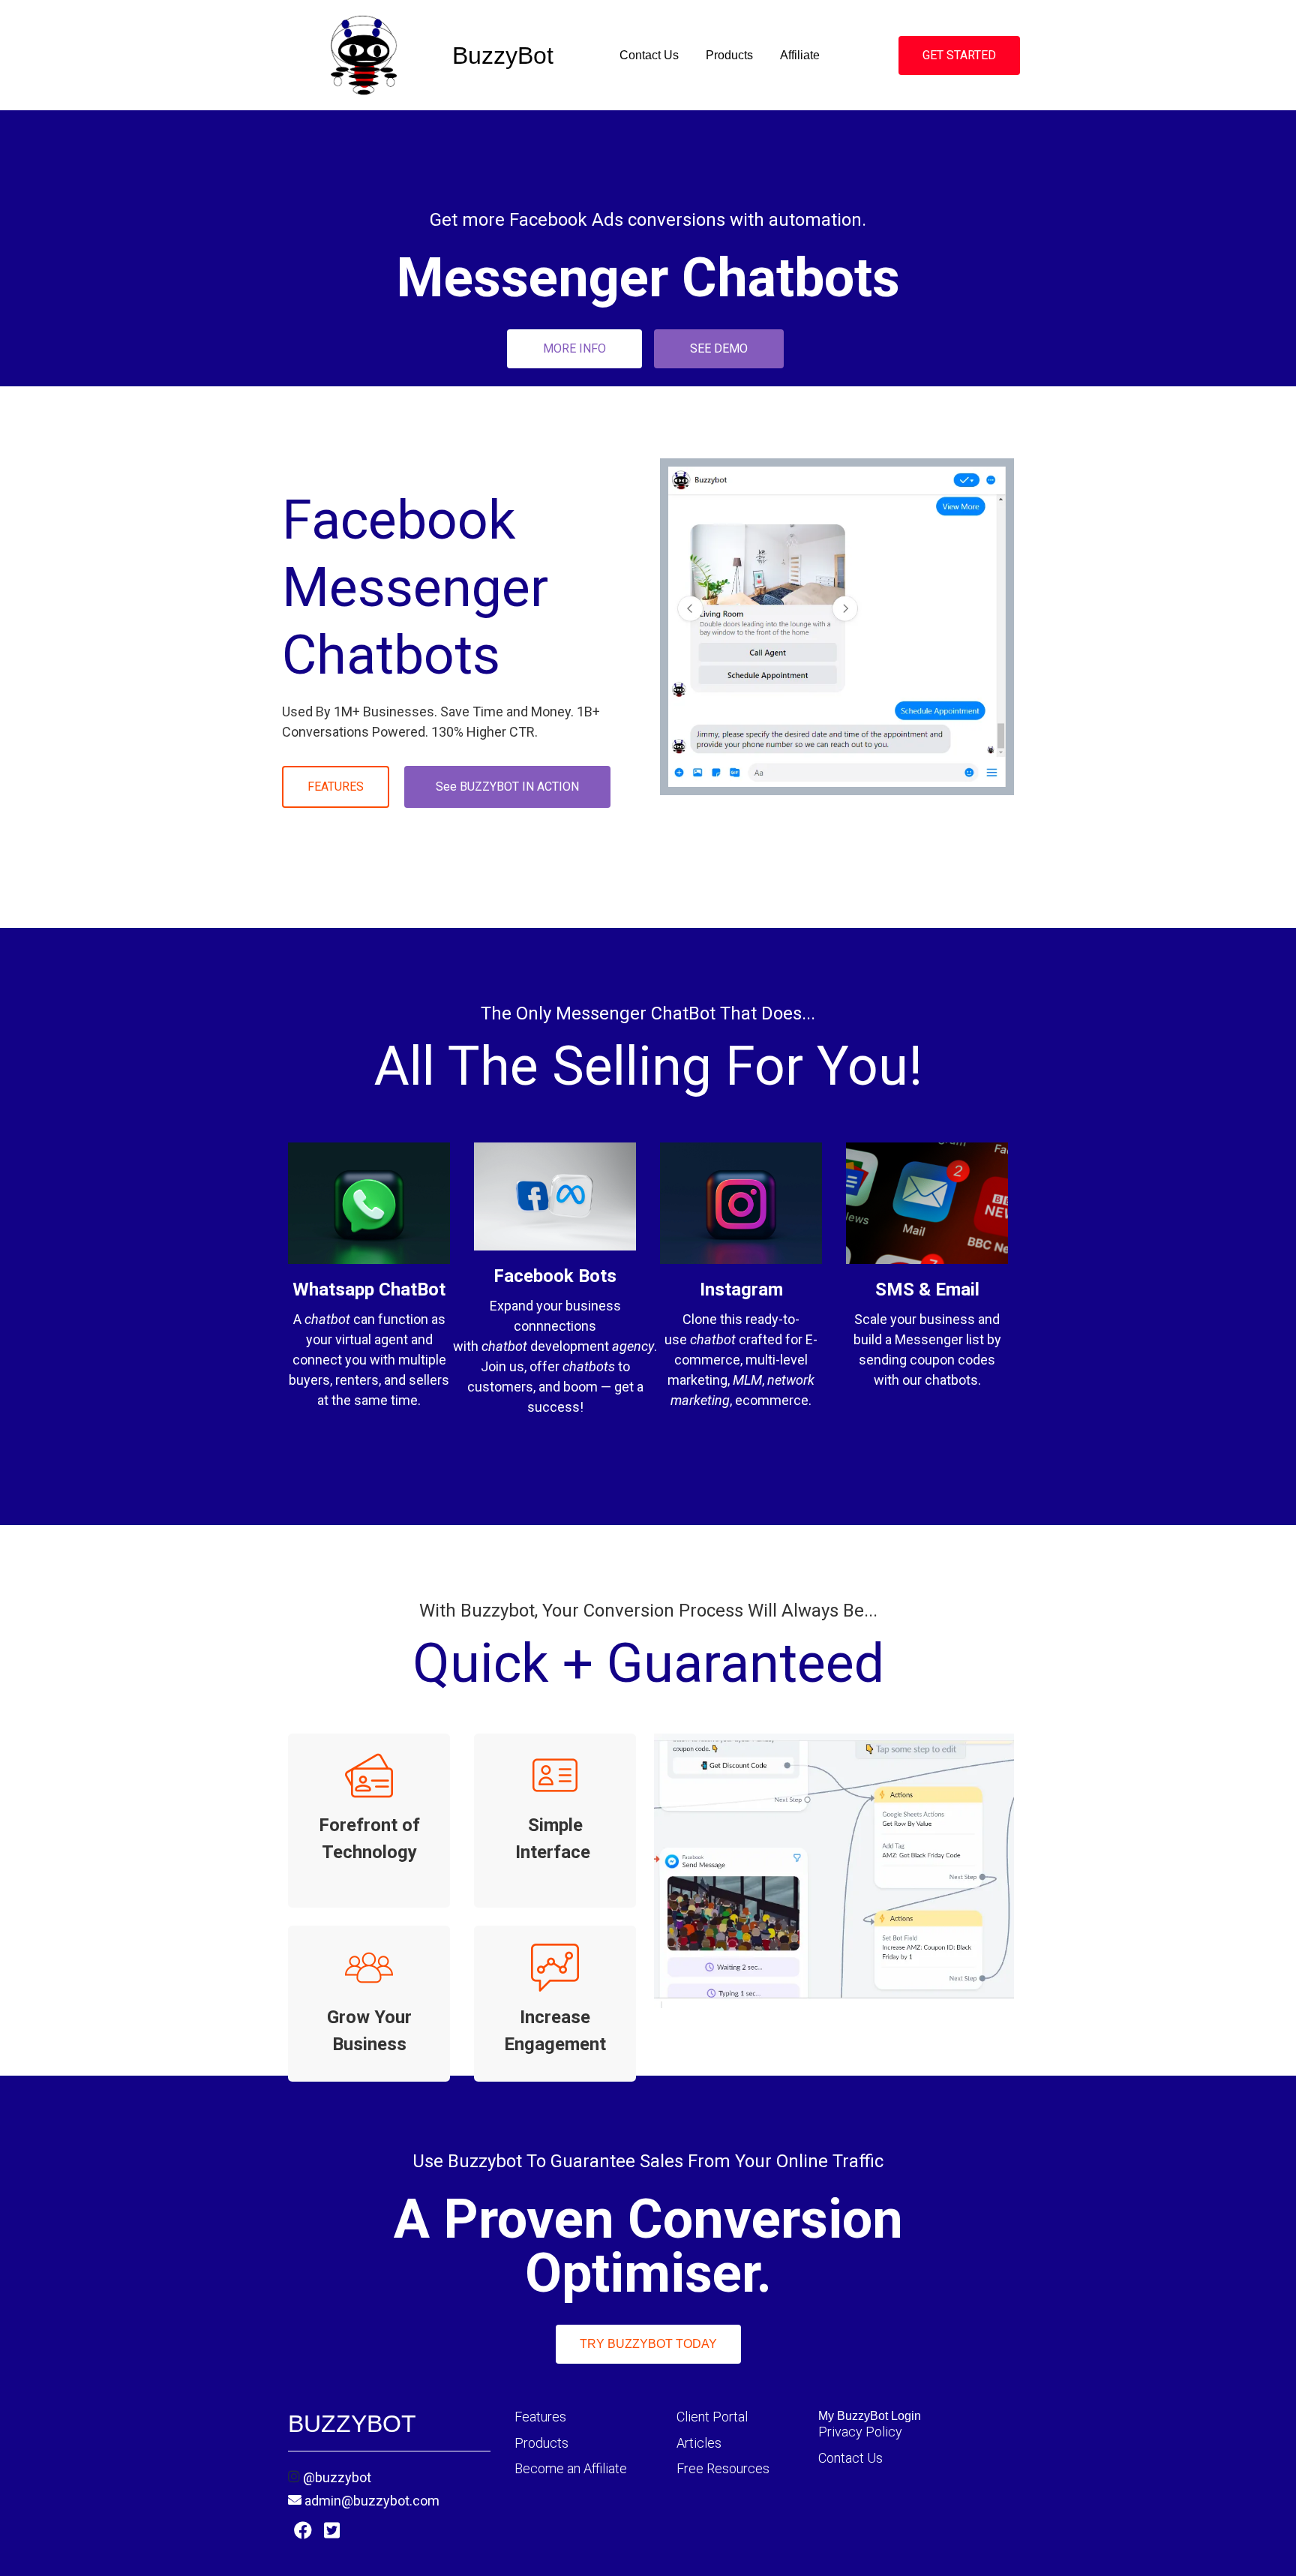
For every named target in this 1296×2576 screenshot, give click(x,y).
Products (729, 55)
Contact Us (649, 55)
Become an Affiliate (571, 2468)
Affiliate (800, 55)
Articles (699, 2443)
